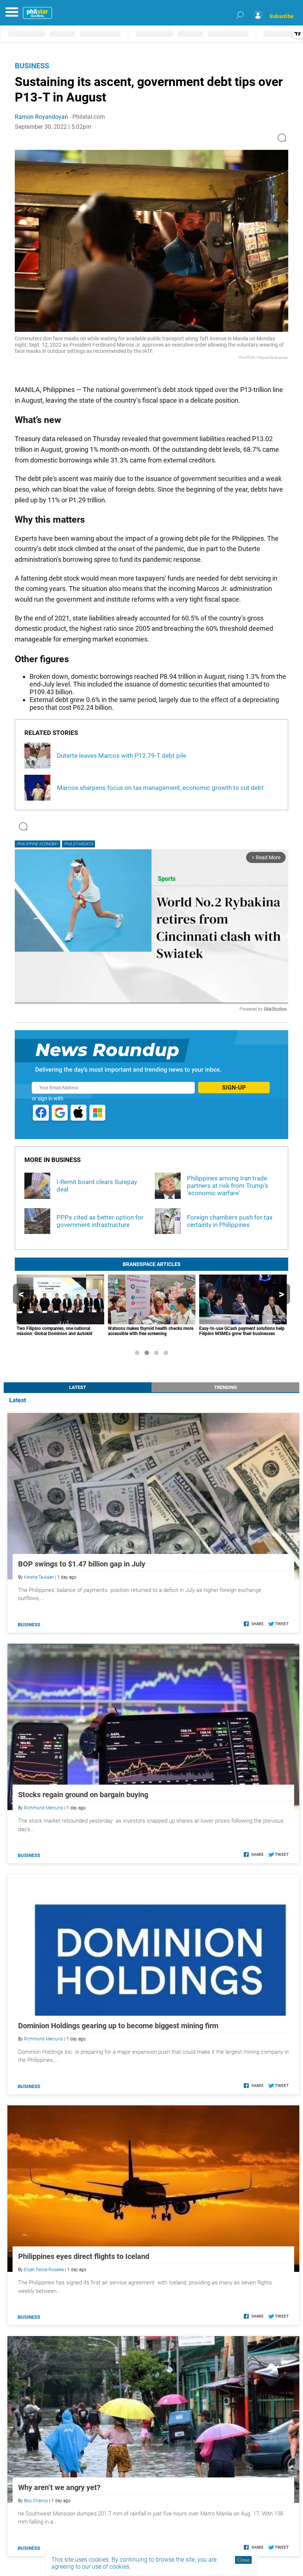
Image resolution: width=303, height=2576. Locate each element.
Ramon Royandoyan (41, 117)
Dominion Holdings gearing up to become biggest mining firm (118, 2026)
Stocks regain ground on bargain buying (83, 1795)
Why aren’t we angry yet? (59, 2487)
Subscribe (282, 16)
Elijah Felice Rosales (44, 2270)
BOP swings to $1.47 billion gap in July (82, 1564)
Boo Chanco (36, 2501)
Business (32, 66)
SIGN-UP (234, 1088)
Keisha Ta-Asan (39, 1577)
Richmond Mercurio (44, 1808)
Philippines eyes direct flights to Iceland (84, 2256)
